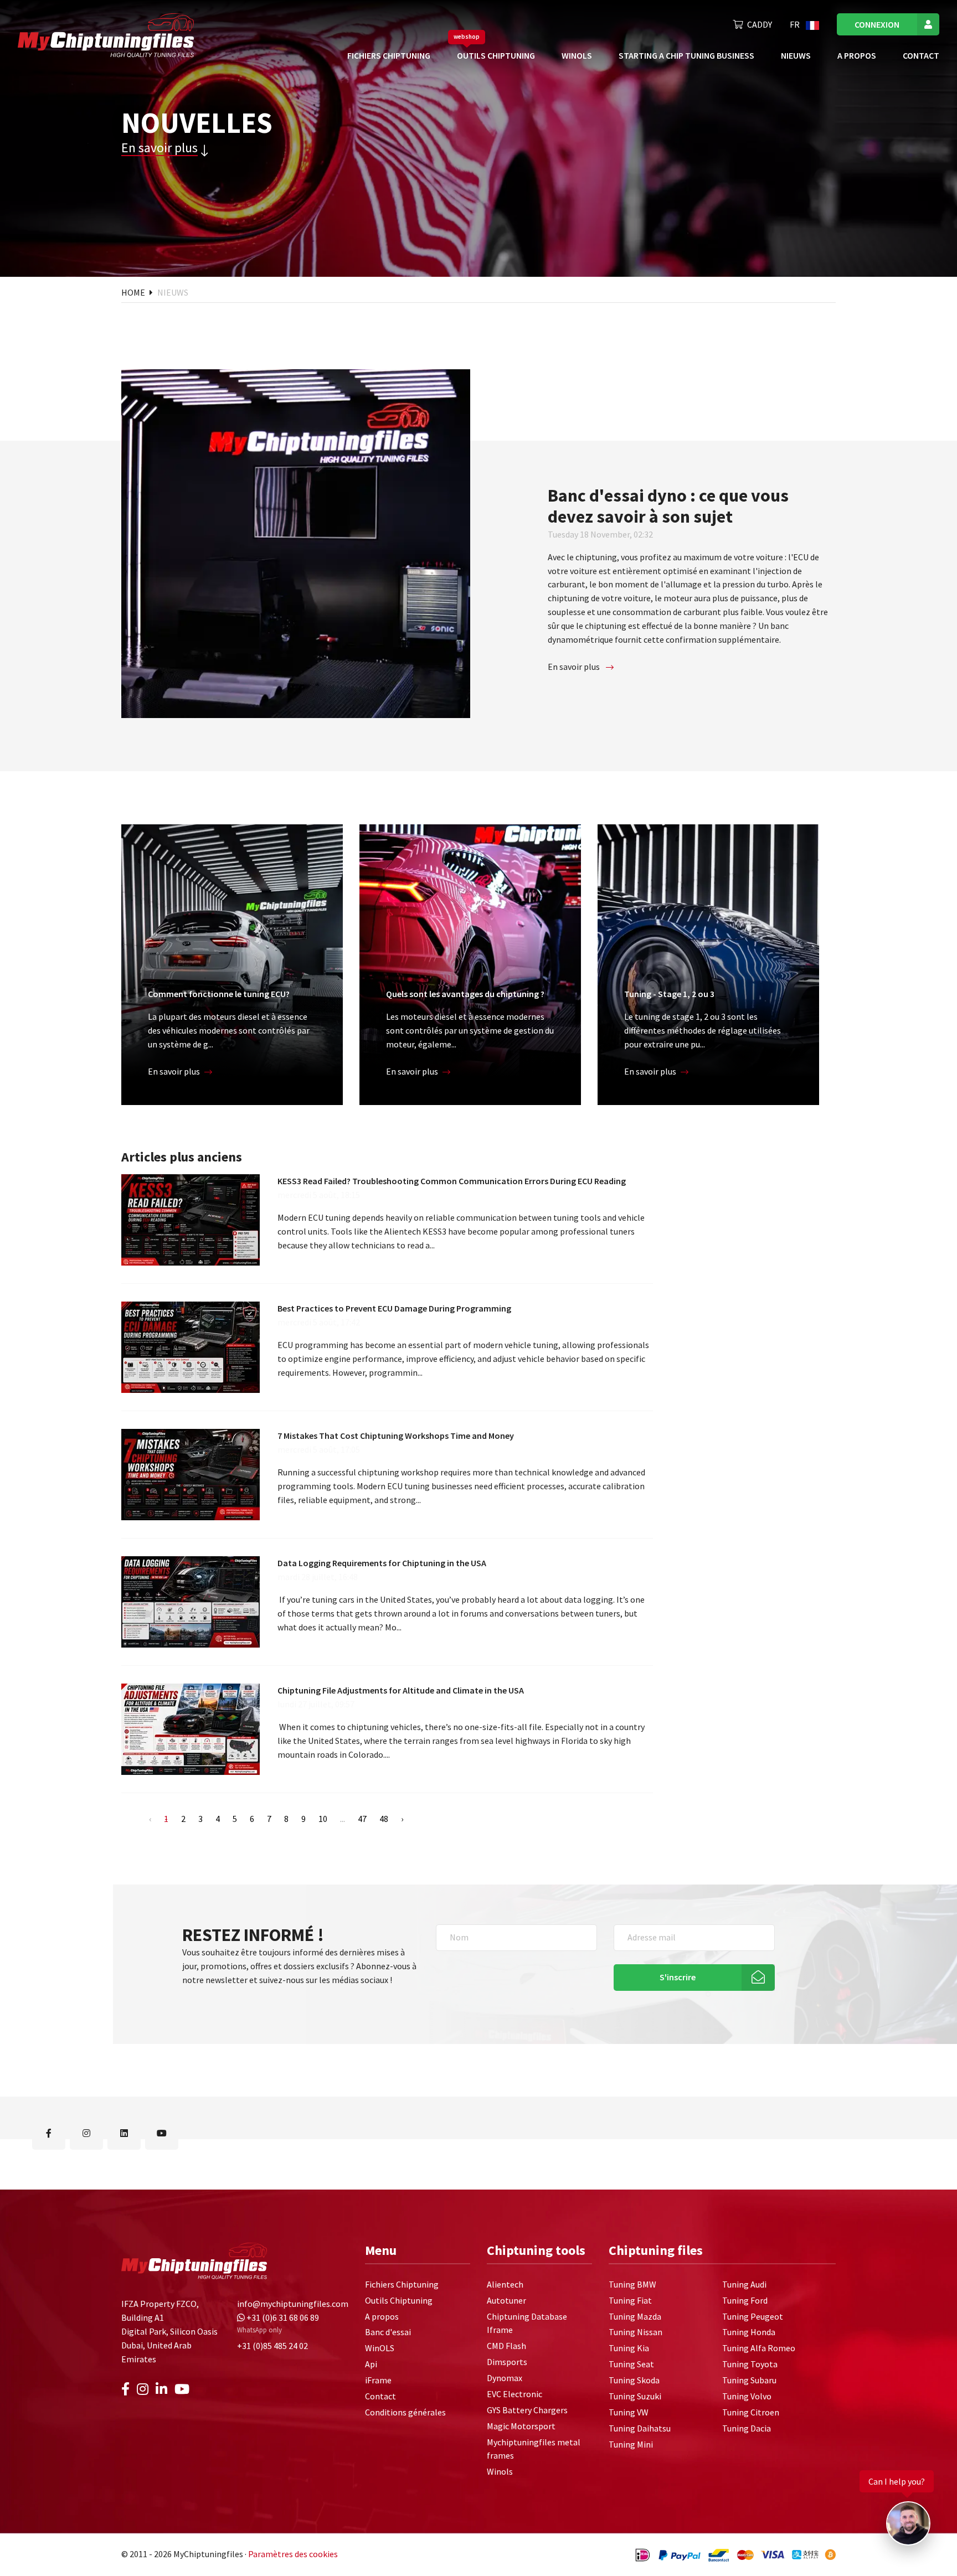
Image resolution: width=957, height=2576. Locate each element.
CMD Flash (506, 2346)
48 (384, 1819)
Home (134, 292)
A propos (857, 55)
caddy (760, 24)
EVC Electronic (514, 2394)
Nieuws (796, 55)
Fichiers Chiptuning (389, 55)
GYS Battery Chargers (527, 2410)
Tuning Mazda (635, 2316)
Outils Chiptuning (496, 55)
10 (323, 1819)
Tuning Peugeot (753, 2316)
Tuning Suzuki (635, 2396)
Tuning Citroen (751, 2412)
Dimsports (507, 2362)
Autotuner (506, 2300)
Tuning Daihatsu (640, 2428)
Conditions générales (405, 2412)
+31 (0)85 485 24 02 (272, 2346)
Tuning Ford (745, 2300)
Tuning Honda (749, 2332)
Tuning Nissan (636, 2332)
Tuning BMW (632, 2284)
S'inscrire (678, 1977)
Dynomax (505, 2378)
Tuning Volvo (747, 2396)
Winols (500, 2472)
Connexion (877, 24)
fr (796, 24)
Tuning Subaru (749, 2380)
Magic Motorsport (521, 2426)
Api (371, 2365)
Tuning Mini (631, 2444)
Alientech (505, 2284)
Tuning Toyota (750, 2365)
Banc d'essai (388, 2332)
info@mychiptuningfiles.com (293, 2304)
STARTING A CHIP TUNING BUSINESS (686, 55)
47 (362, 1819)
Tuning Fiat (630, 2300)
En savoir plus (159, 148)
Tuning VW (629, 2412)
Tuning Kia (629, 2348)
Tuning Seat (631, 2365)
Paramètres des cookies (293, 2554)
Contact (921, 55)
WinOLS (577, 55)
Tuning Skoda (634, 2380)
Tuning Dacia (747, 2428)
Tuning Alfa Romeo (759, 2348)
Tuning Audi (744, 2284)
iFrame (378, 2380)
